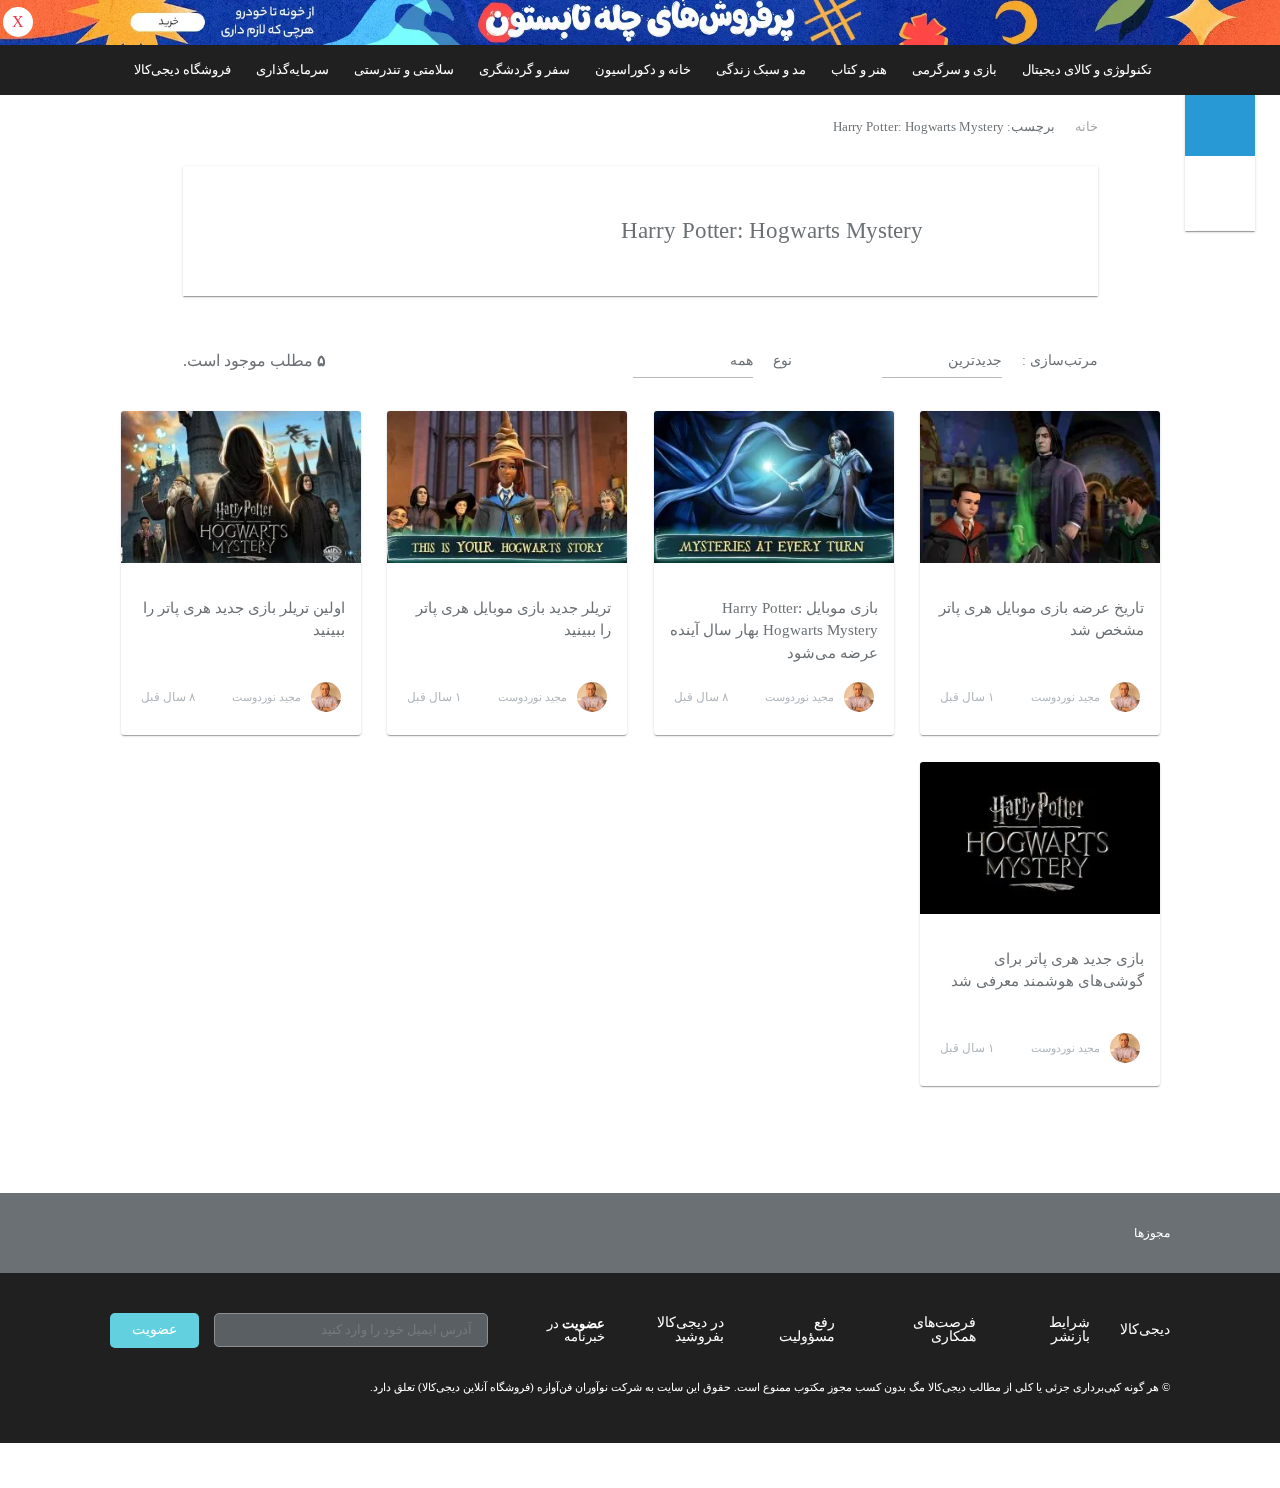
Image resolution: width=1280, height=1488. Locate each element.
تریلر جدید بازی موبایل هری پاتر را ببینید (513, 619)
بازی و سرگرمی (954, 69)
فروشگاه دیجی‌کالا (182, 69)
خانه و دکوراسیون (643, 69)
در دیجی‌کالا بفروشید (690, 1329)
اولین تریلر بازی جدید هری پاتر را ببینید (244, 619)
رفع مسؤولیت (807, 1329)
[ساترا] (1078, 1233)
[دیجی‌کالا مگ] (1220, 125)
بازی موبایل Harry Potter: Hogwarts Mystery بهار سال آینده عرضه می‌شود (774, 630)
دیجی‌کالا (1145, 1329)
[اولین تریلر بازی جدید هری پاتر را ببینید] (241, 487)
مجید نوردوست (1065, 697)
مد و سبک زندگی (761, 69)
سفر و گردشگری (524, 69)
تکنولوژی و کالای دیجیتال (1087, 69)
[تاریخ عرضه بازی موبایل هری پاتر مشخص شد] (1040, 487)
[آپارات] (226, 1388)
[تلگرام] (118, 1388)
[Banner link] (640, 22)
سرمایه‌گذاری (292, 69)
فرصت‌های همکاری (944, 1329)
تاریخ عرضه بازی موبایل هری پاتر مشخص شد (1041, 619)
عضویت (154, 1329)
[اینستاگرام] (154, 1388)
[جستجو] (1222, 197)
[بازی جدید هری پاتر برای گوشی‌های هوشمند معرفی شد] (1040, 838)
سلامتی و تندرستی (404, 69)
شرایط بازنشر (1069, 1329)
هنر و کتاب (859, 69)
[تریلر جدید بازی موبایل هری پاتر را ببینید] (507, 487)
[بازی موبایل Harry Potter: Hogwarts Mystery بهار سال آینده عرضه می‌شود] (774, 487)
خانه (1086, 127)
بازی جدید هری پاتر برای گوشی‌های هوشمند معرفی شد (1047, 970)
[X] (190, 1388)
